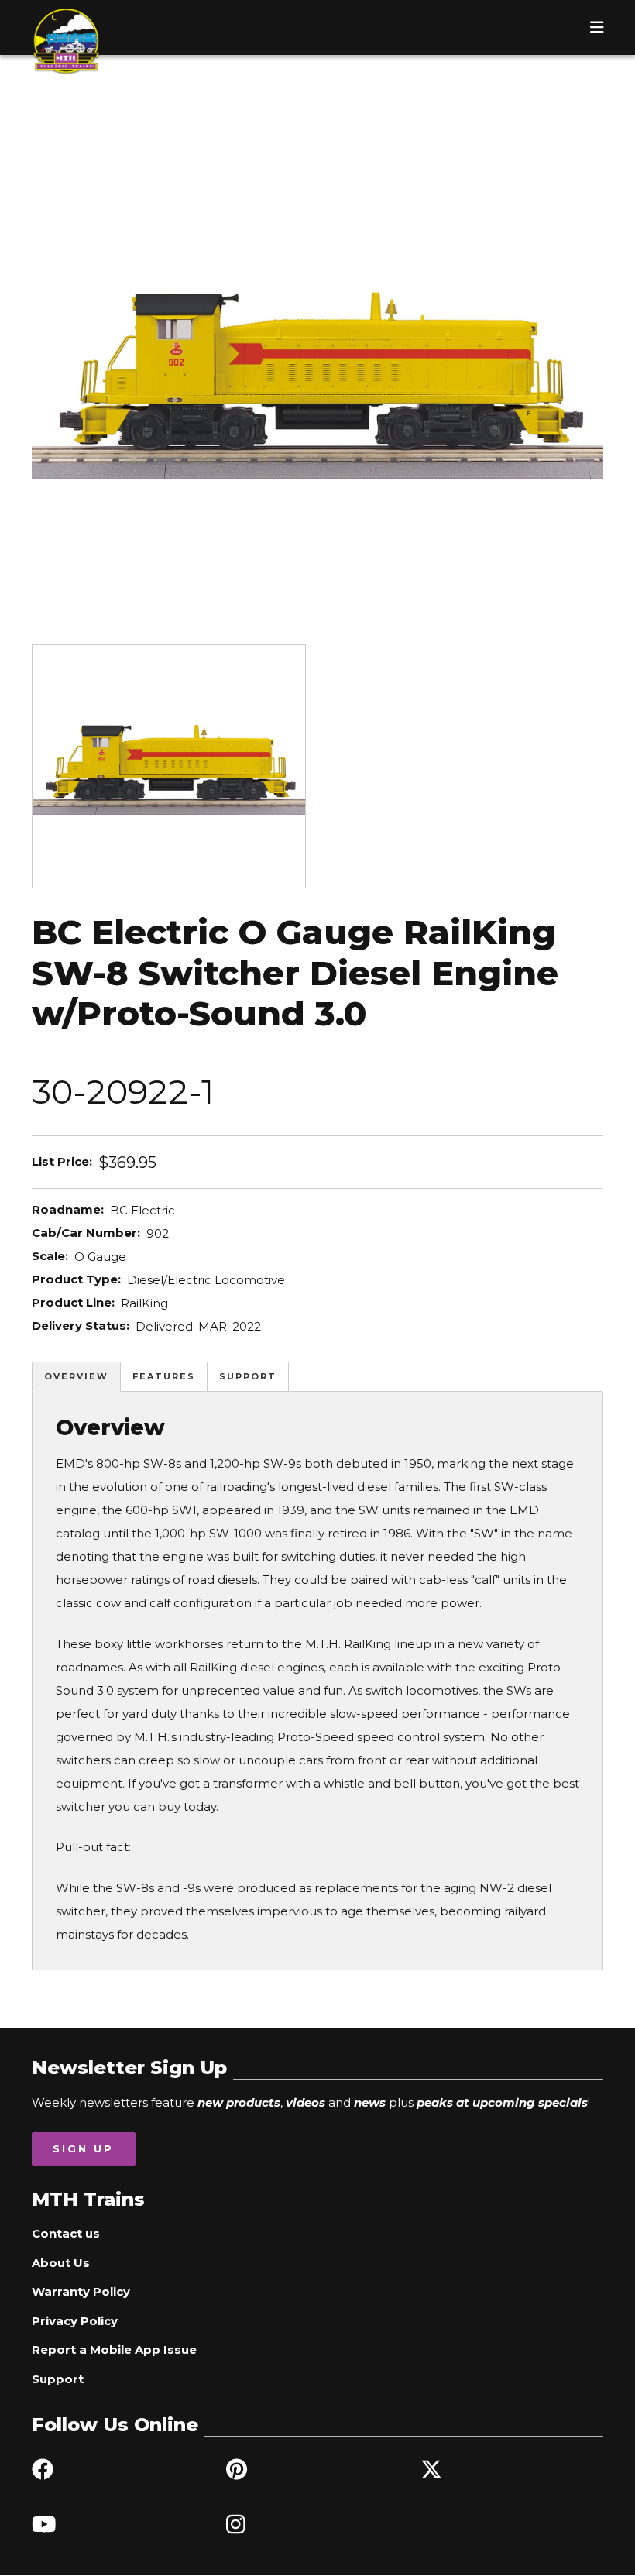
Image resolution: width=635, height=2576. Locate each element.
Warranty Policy (81, 2291)
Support (248, 1376)
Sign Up (83, 2148)
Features (164, 1376)
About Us (61, 2263)
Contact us (66, 2233)
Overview (76, 1376)
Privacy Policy (75, 2321)
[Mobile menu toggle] (597, 27)
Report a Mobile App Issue (114, 2349)
